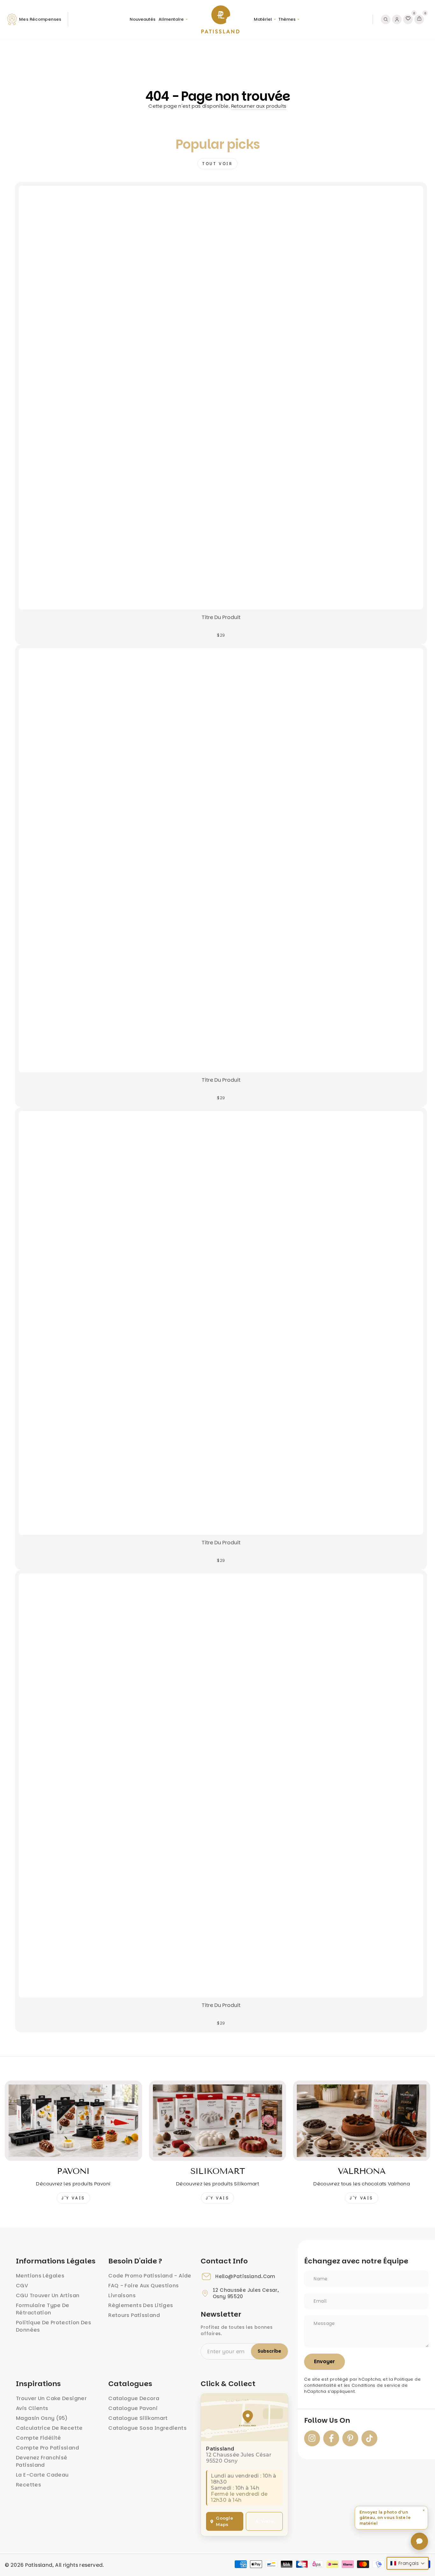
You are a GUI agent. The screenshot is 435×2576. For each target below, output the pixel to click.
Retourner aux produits (259, 106)
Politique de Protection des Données (53, 2326)
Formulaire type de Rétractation (43, 2309)
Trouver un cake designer (51, 2398)
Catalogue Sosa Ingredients (147, 2428)
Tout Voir (217, 164)
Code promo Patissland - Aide (150, 2276)
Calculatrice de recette (49, 2428)
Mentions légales (40, 2276)
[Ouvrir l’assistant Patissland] (419, 2541)
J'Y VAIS (73, 2198)
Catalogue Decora (134, 2398)
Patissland (39, 2565)
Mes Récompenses (40, 19)
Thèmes (287, 19)
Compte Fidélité (39, 2438)
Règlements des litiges (141, 2305)
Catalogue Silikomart (138, 2418)
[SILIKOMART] (218, 2121)
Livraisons (122, 2295)
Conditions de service (376, 2385)
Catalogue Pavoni (133, 2408)
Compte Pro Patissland (47, 2448)
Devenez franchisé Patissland (42, 2461)
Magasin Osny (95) (42, 2418)
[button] (391, 2518)
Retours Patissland (134, 2315)
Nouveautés (143, 19)
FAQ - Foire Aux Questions (143, 2286)
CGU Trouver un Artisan (48, 2295)
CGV (22, 2286)
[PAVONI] (73, 2121)
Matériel (263, 19)
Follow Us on (327, 2421)
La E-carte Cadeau (42, 2475)
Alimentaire (171, 19)
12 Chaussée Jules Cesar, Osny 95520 (246, 2293)
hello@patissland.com (245, 2277)
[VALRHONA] (362, 2121)
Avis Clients (32, 2408)
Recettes (29, 2485)
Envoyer (324, 2361)
